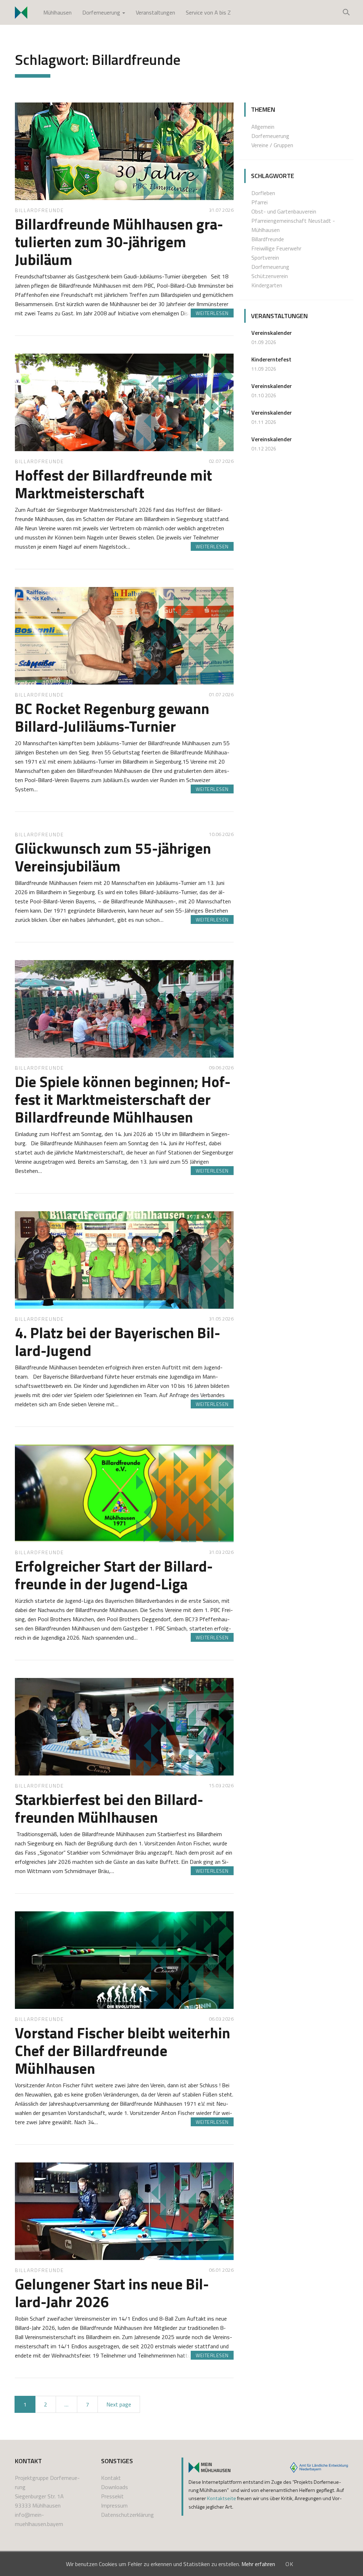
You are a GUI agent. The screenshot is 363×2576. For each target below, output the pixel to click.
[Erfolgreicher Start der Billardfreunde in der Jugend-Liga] (124, 1493)
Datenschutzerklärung (127, 2515)
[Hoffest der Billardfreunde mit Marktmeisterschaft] (124, 402)
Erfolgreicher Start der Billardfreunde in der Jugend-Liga (114, 1575)
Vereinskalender (272, 333)
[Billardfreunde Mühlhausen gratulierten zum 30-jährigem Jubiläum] (124, 151)
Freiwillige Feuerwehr (276, 248)
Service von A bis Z (208, 12)
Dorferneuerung (102, 12)
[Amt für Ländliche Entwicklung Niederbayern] (319, 2467)
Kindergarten (267, 285)
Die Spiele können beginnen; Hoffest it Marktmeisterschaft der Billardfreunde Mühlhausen (123, 1099)
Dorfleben (263, 193)
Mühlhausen (57, 12)
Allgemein (263, 127)
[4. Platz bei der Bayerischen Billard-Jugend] (124, 1260)
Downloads (115, 2487)
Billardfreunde (40, 210)
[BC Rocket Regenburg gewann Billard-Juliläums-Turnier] (124, 636)
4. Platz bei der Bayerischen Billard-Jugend (118, 1341)
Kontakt (111, 2478)
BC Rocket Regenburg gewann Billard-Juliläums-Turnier (112, 717)
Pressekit (112, 2496)
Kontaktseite (222, 2498)
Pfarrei (259, 202)
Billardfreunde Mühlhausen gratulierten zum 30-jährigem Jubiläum (119, 242)
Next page (119, 2404)
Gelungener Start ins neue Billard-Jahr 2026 (112, 2293)
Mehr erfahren (258, 2564)
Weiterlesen (212, 313)
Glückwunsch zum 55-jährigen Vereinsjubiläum (113, 857)
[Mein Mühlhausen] (210, 2467)
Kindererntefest (271, 359)
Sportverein (265, 257)
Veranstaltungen (155, 12)
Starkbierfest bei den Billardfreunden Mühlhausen (109, 1808)
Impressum (114, 2505)
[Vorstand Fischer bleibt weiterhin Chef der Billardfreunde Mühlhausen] (124, 1960)
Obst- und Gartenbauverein (284, 211)
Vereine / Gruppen (272, 145)
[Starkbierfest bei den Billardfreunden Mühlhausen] (124, 1727)
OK (290, 2564)
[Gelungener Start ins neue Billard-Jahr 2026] (124, 2211)
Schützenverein (270, 276)
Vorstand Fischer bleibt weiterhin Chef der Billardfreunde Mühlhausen (122, 2050)
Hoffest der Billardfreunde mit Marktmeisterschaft (113, 484)
